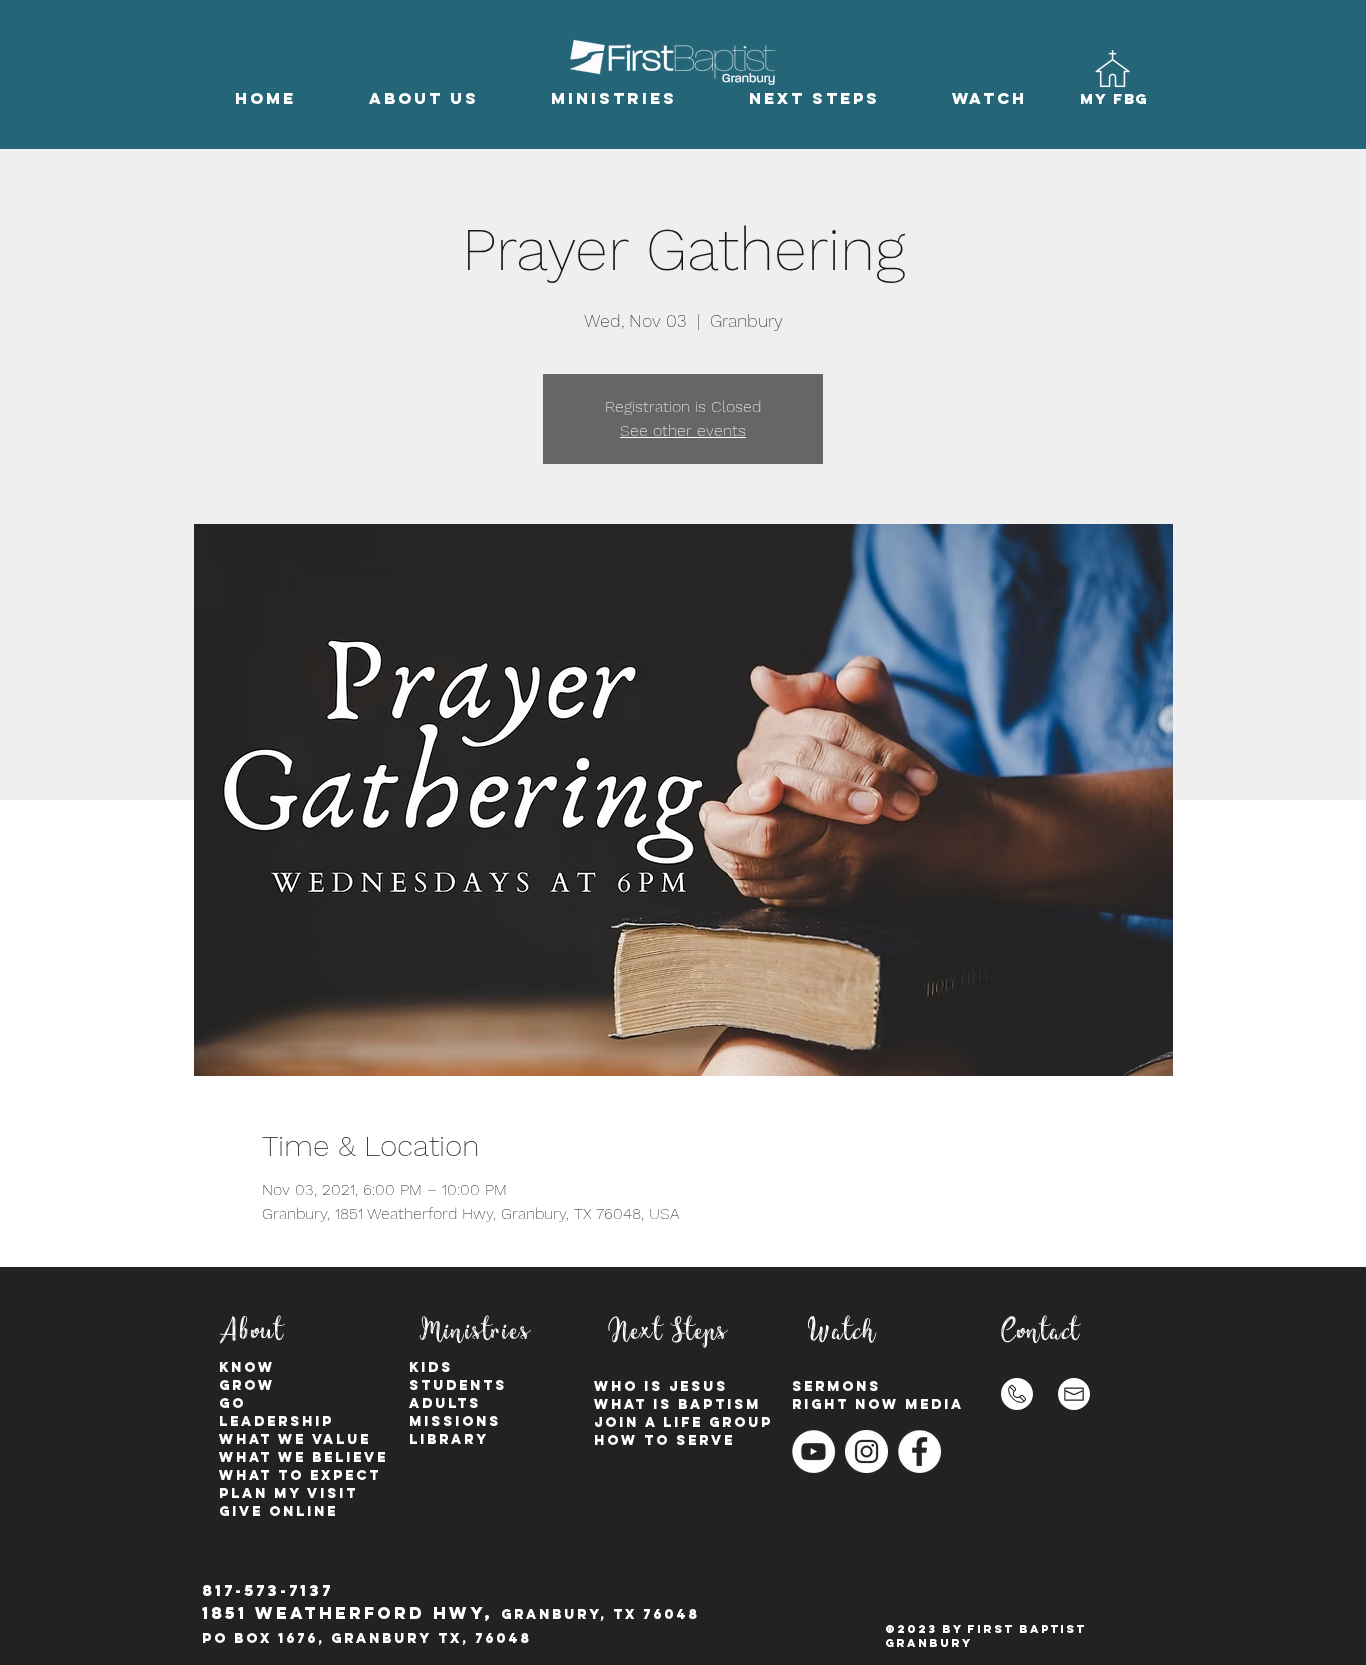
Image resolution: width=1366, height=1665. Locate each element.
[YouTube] (813, 1451)
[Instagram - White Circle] (866, 1451)
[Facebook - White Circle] (919, 1451)
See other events (683, 430)
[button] (423, 98)
